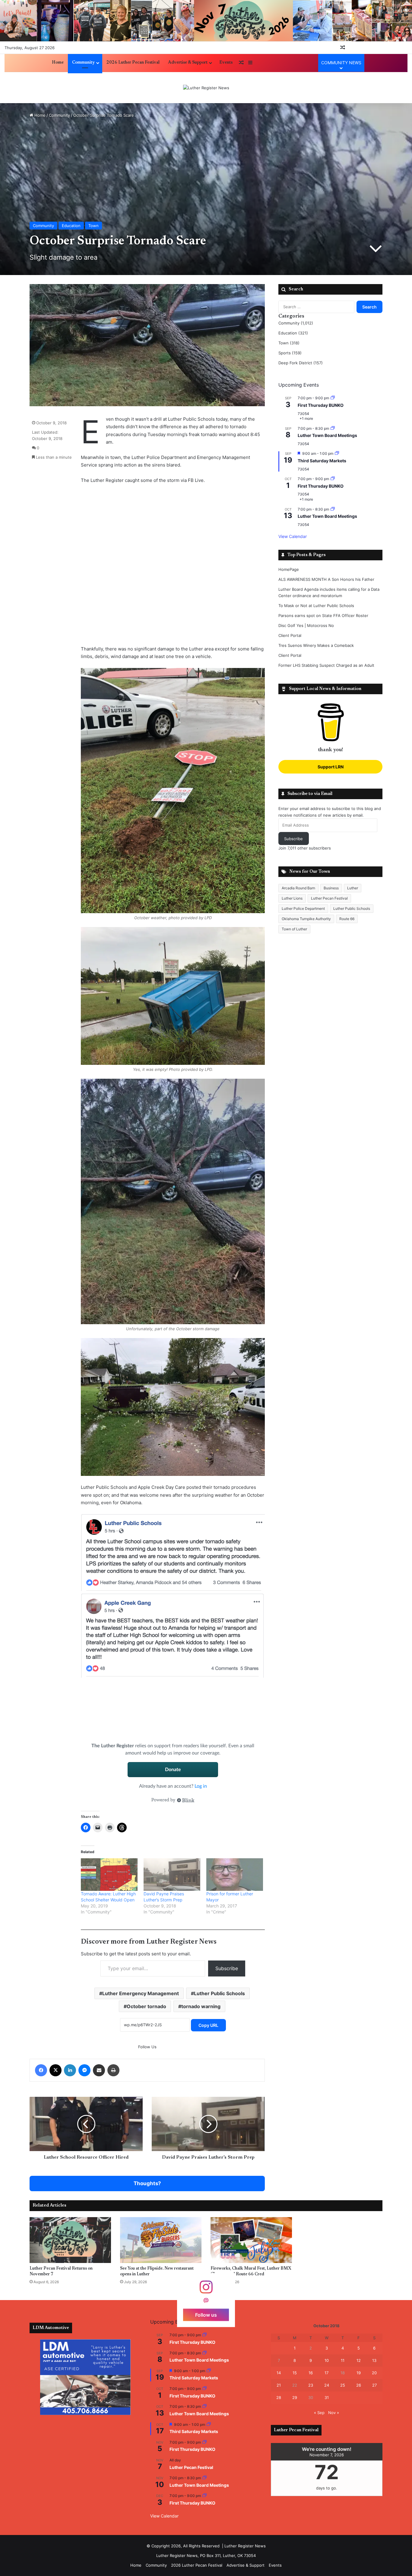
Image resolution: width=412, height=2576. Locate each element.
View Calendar (293, 536)
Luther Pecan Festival (329, 898)
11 (343, 2360)
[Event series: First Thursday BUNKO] (333, 398)
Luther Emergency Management (141, 1993)
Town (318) (289, 343)
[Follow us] (206, 2290)
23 (311, 2385)
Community (83, 63)
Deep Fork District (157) (301, 363)
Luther (353, 888)
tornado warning (201, 2006)
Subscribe (227, 1968)
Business (331, 888)
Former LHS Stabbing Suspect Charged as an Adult (326, 665)
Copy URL (208, 2025)
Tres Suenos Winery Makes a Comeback (316, 645)
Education (71, 226)
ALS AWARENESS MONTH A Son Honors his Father (326, 579)
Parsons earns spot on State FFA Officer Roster (323, 616)
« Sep (319, 2413)
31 (327, 2397)
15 (295, 2373)
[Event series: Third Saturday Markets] (337, 453)
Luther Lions (292, 898)
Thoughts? (147, 2183)
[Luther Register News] (206, 88)
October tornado (146, 2006)
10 (327, 2360)
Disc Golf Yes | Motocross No (306, 625)
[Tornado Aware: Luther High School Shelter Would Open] (109, 1874)
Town (93, 226)
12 (359, 2360)
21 (279, 2385)
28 (279, 2397)
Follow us (206, 2315)
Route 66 (347, 919)
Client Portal (290, 635)
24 (327, 2385)
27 (374, 2385)
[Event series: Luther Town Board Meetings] (333, 428)
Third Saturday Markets (322, 461)
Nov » (334, 2413)
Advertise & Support (188, 63)
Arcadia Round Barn (298, 888)
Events (226, 63)
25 (343, 2385)
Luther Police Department (303, 908)
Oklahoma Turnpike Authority (306, 919)
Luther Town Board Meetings (327, 435)
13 (374, 2360)
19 (359, 2373)
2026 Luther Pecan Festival (133, 63)
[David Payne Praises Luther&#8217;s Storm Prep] (172, 1874)
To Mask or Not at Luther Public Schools (316, 606)
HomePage (289, 569)
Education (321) (293, 333)
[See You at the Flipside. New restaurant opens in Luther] (161, 2240)
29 (295, 2397)
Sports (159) (290, 353)
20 (374, 2373)
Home (58, 63)
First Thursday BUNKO (321, 405)
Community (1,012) (296, 323)
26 (359, 2385)
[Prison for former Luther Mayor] (235, 1874)
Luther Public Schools (219, 1993)
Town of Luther (294, 929)
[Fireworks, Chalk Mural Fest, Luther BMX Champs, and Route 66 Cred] (251, 2240)
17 (326, 2373)
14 (279, 2373)
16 (311, 2373)
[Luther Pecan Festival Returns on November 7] (70, 2240)
